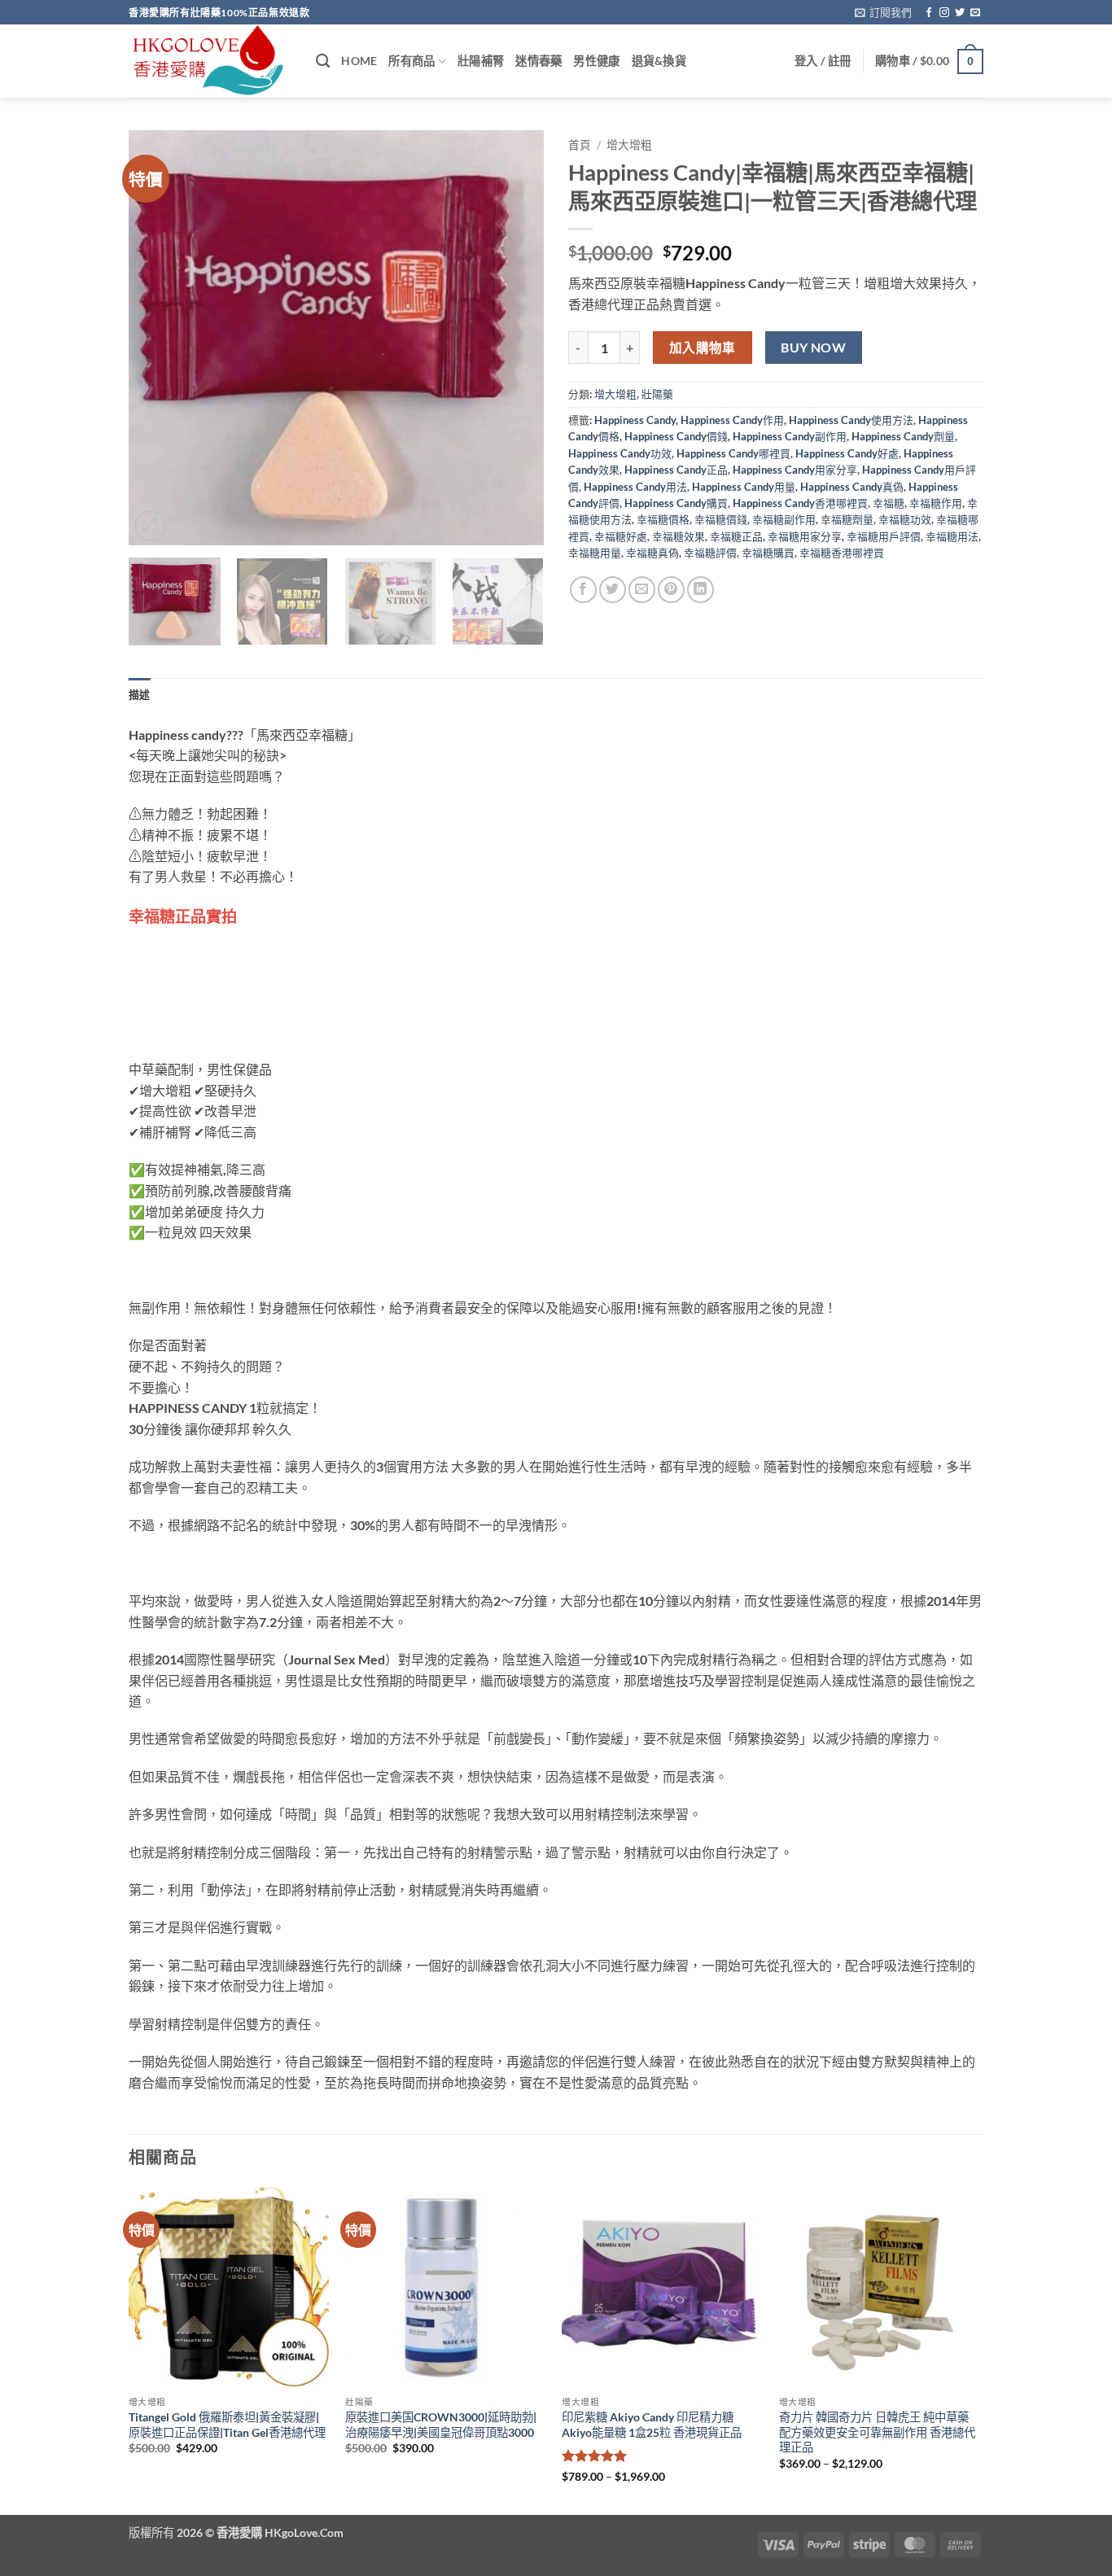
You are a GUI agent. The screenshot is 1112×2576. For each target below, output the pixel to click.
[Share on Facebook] (583, 590)
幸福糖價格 (663, 519)
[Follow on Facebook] (929, 13)
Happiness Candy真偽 (852, 487)
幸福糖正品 (736, 536)
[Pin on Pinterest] (671, 590)
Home (359, 61)
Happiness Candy (635, 420)
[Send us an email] (975, 13)
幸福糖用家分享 (805, 536)
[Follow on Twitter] (960, 13)
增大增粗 (629, 145)
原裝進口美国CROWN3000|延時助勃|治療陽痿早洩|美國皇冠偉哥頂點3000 (441, 2425)
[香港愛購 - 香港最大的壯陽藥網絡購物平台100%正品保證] (210, 61)
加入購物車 (703, 348)
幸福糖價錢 (721, 519)
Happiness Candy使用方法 (851, 420)
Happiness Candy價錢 (676, 436)
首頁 (580, 145)
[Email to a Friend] (642, 590)
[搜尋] (323, 61)
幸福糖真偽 (652, 553)
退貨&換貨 (659, 61)
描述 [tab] (140, 694)
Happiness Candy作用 (732, 420)
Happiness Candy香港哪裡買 (800, 503)
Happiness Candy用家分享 (795, 470)
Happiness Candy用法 (635, 487)
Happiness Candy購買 (676, 503)
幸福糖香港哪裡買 (842, 553)
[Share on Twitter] (613, 590)
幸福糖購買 (768, 553)
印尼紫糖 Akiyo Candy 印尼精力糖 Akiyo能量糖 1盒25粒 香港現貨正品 (652, 2425)
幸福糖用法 (952, 536)
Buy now (813, 348)
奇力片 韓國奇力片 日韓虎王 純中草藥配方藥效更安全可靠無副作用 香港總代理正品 (877, 2432)
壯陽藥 (657, 394)
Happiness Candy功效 (620, 453)
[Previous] (157, 338)
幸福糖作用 (936, 503)
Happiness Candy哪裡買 (733, 453)
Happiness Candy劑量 (903, 436)
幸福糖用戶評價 (884, 536)
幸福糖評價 (710, 553)
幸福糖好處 (621, 536)
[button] (883, 12)
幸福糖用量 (595, 553)
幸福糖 (889, 503)
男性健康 (596, 61)
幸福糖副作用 (784, 519)
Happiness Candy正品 (676, 470)
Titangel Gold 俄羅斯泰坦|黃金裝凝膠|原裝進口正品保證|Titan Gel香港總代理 (227, 2425)
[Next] (515, 338)
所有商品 (412, 61)
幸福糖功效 (905, 519)
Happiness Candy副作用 (790, 436)
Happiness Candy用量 (744, 487)
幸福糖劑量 (847, 519)
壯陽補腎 (481, 61)
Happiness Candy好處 (847, 453)
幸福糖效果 (679, 536)
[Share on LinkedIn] (700, 590)
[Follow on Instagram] (944, 13)
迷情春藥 (538, 61)
